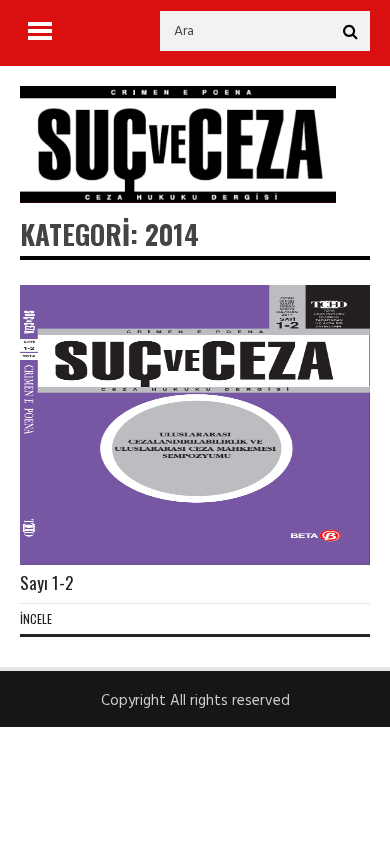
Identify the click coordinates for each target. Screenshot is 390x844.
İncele (36, 618)
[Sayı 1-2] (195, 425)
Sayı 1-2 (46, 582)
